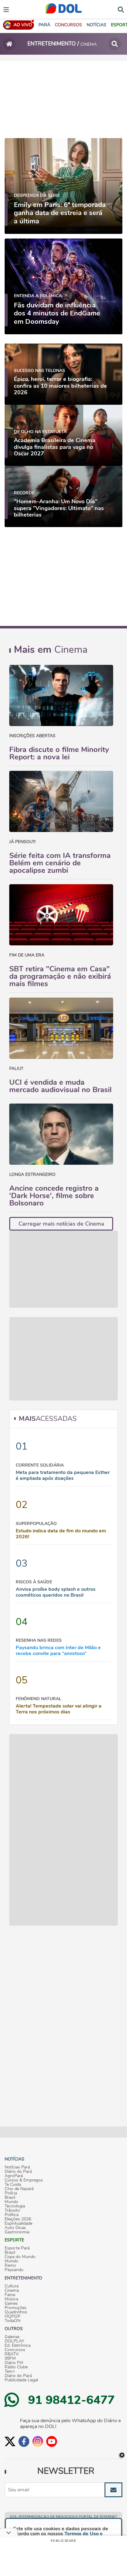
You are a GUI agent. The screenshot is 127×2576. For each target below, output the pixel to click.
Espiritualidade (18, 2223)
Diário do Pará (18, 2172)
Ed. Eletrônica (18, 2346)
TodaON (12, 2321)
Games (11, 2304)
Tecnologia (15, 2206)
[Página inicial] (9, 44)
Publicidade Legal (21, 2380)
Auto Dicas (15, 2228)
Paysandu (14, 2270)
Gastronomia (17, 2232)
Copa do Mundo (20, 2257)
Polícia (11, 2193)
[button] (68, 25)
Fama (10, 2295)
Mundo (11, 2202)
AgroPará (14, 2176)
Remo (10, 2266)
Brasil (10, 2198)
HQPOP (12, 2316)
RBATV (12, 2354)
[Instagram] (38, 2441)
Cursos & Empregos (24, 2180)
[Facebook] (24, 2441)
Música (11, 2299)
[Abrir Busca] (121, 9)
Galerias (12, 2337)
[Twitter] (10, 2441)
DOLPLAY (14, 2341)
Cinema (12, 2291)
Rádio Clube (16, 2367)
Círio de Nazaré (19, 2189)
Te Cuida (13, 2185)
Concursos (15, 2350)
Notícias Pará (17, 2167)
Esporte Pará (17, 2248)
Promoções (16, 2308)
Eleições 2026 (18, 2219)
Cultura (12, 2286)
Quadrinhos (16, 2312)
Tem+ (10, 2371)
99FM (10, 2359)
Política (12, 2215)
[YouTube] (52, 2441)
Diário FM (14, 2363)
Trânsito (12, 2211)
